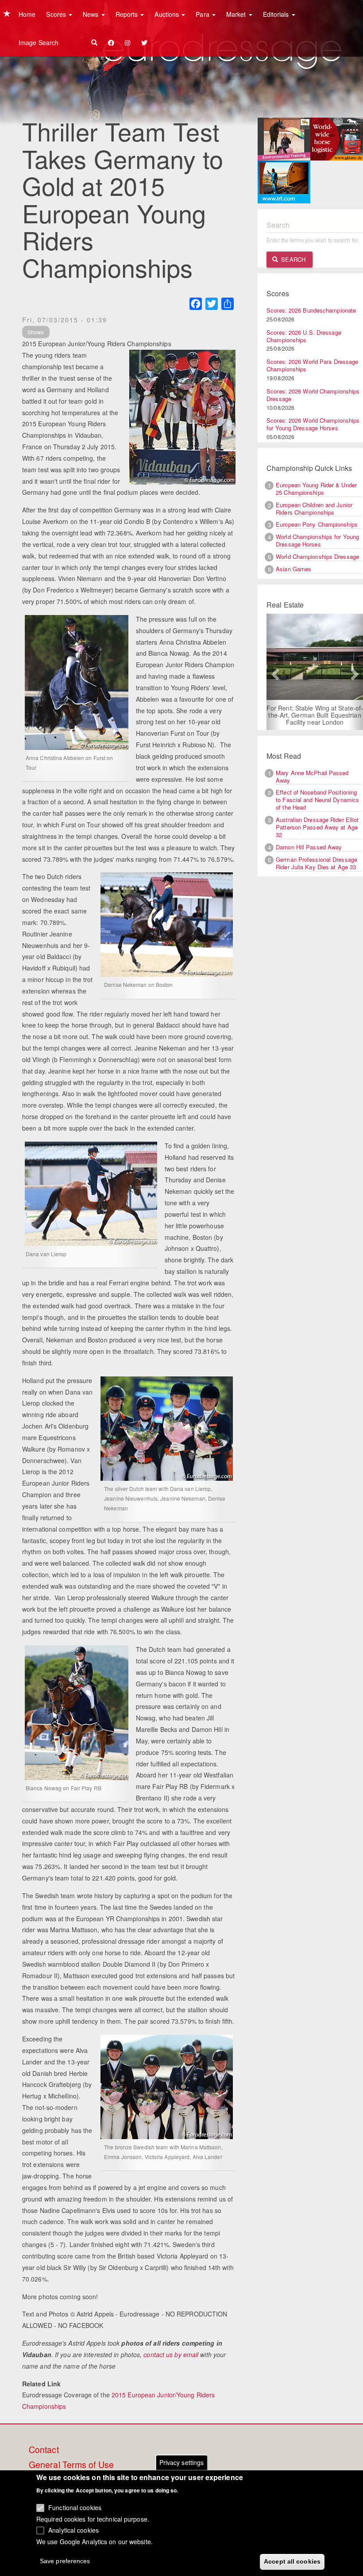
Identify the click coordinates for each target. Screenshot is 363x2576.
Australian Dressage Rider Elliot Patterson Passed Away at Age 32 (317, 827)
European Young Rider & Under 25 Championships (316, 489)
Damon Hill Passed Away (309, 847)
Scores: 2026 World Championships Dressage (313, 395)
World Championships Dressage (317, 556)
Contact (44, 2450)
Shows (36, 332)
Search (292, 259)
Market (237, 14)
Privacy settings (182, 2462)
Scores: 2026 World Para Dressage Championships (312, 365)
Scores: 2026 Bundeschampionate (311, 310)
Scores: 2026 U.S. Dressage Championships (304, 336)
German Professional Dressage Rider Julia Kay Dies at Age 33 (317, 863)
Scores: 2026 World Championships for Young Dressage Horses (313, 424)
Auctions (168, 14)
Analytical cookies (73, 2530)
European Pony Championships (317, 524)
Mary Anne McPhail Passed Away (312, 776)
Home (27, 14)
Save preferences (65, 2561)
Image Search (39, 42)
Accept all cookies (292, 2561)
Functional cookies (75, 2507)
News (92, 14)
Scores (57, 14)
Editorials (277, 14)
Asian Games (293, 569)
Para (203, 14)
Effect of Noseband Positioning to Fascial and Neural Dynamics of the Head (317, 800)
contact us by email (171, 2354)
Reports (128, 14)
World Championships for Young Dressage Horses (317, 540)
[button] (274, 672)
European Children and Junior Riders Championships (314, 508)
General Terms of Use (71, 2465)
